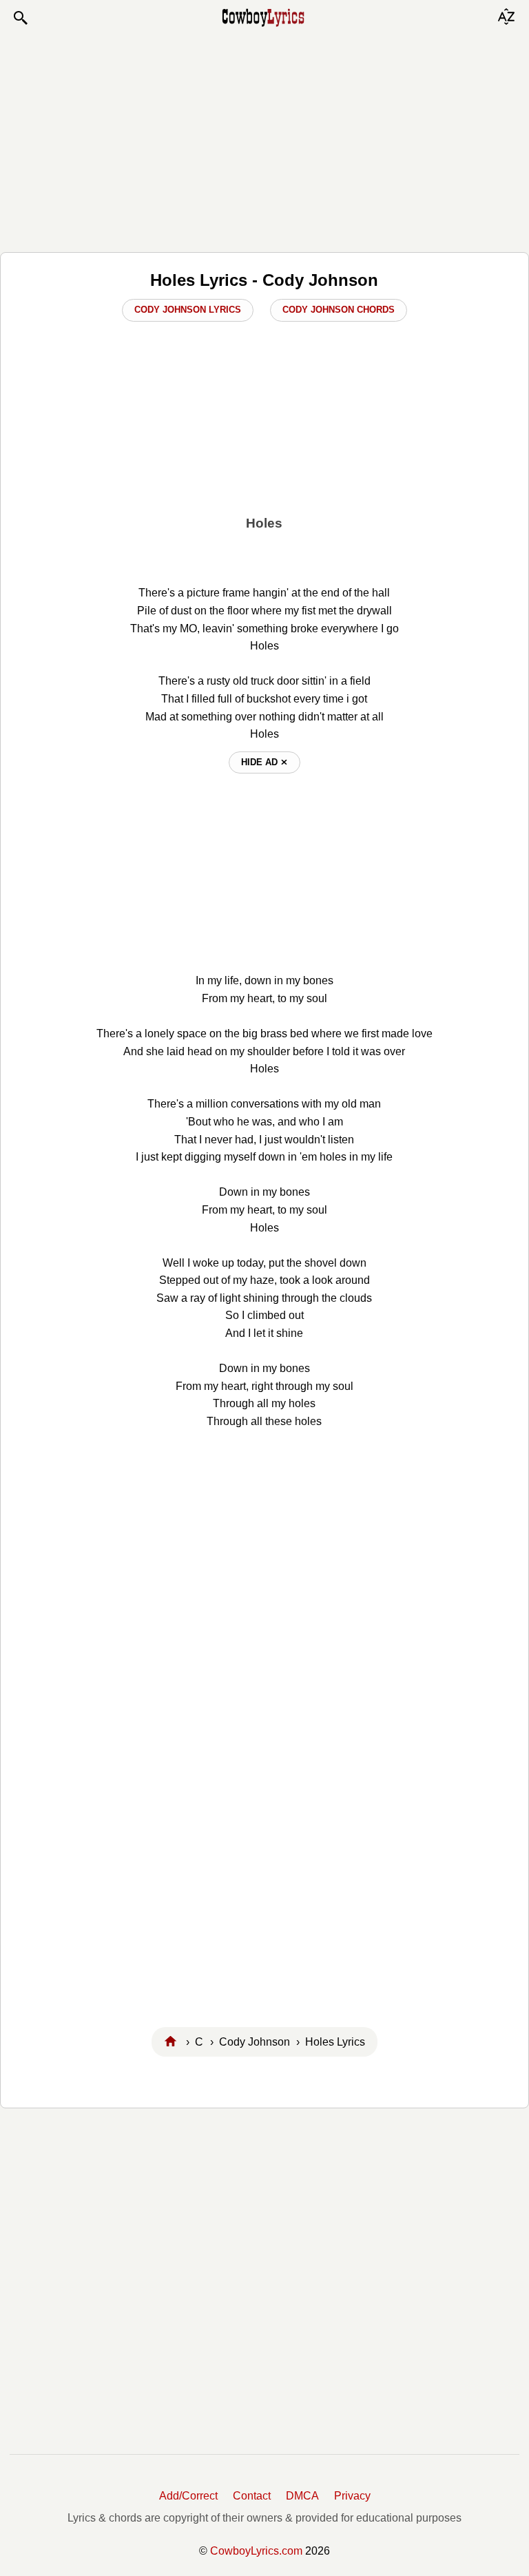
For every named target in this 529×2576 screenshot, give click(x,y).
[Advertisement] (264, 139)
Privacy (352, 2496)
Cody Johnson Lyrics (188, 310)
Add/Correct (188, 2496)
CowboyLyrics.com (256, 2551)
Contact (252, 2496)
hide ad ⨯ (264, 762)
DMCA (302, 2496)
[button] (20, 18)
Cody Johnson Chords (339, 310)
